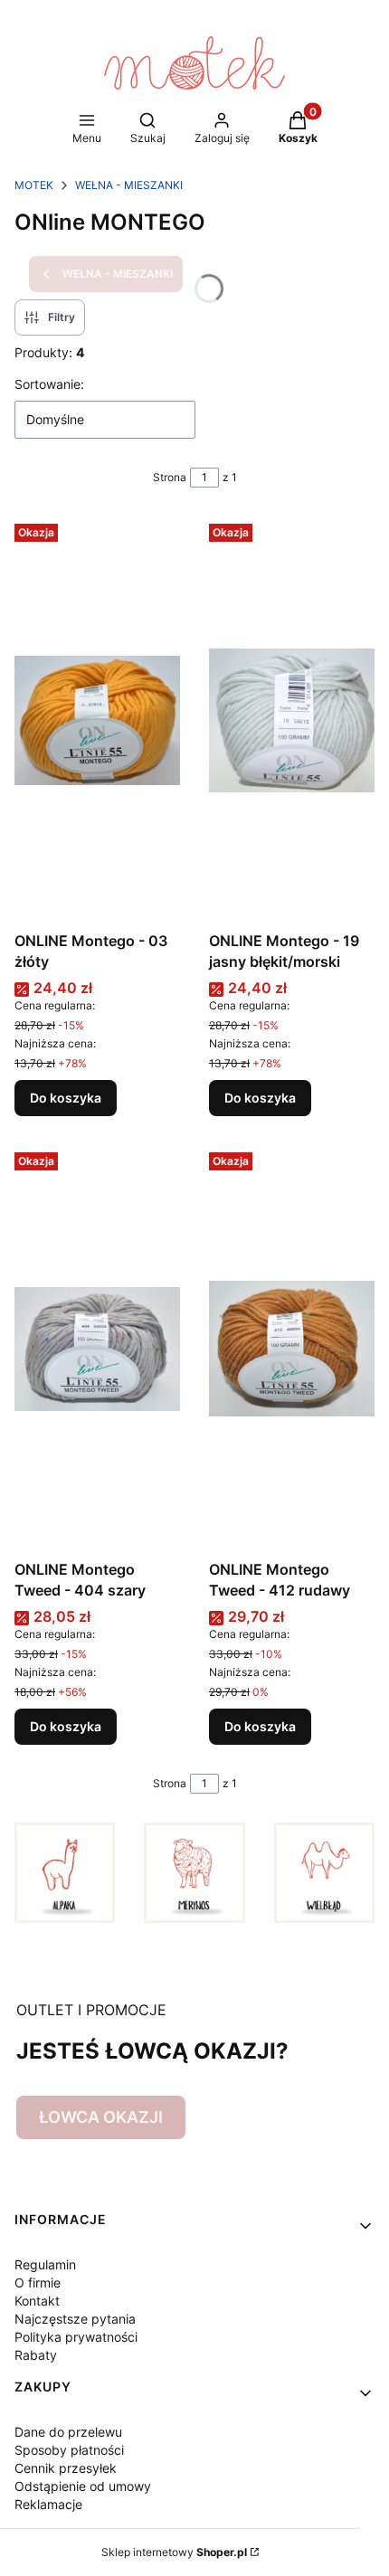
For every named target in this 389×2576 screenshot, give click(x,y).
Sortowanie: (49, 384)
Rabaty (36, 2355)
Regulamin (45, 2264)
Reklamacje (48, 2504)
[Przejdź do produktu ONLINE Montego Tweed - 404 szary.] (97, 1349)
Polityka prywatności (76, 2337)
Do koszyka (66, 1098)
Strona (170, 477)
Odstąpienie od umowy (83, 2486)
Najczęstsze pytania (75, 2319)
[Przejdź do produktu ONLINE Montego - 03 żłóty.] (97, 720)
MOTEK (34, 185)
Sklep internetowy (174, 2552)
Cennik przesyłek (66, 2468)
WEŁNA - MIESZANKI (129, 185)
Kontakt (37, 2301)
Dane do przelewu (68, 2432)
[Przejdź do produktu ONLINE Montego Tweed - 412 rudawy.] (292, 1349)
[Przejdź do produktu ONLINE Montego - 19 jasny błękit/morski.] (292, 720)
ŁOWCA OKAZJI (101, 2117)
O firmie (38, 2282)
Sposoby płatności (69, 2450)
